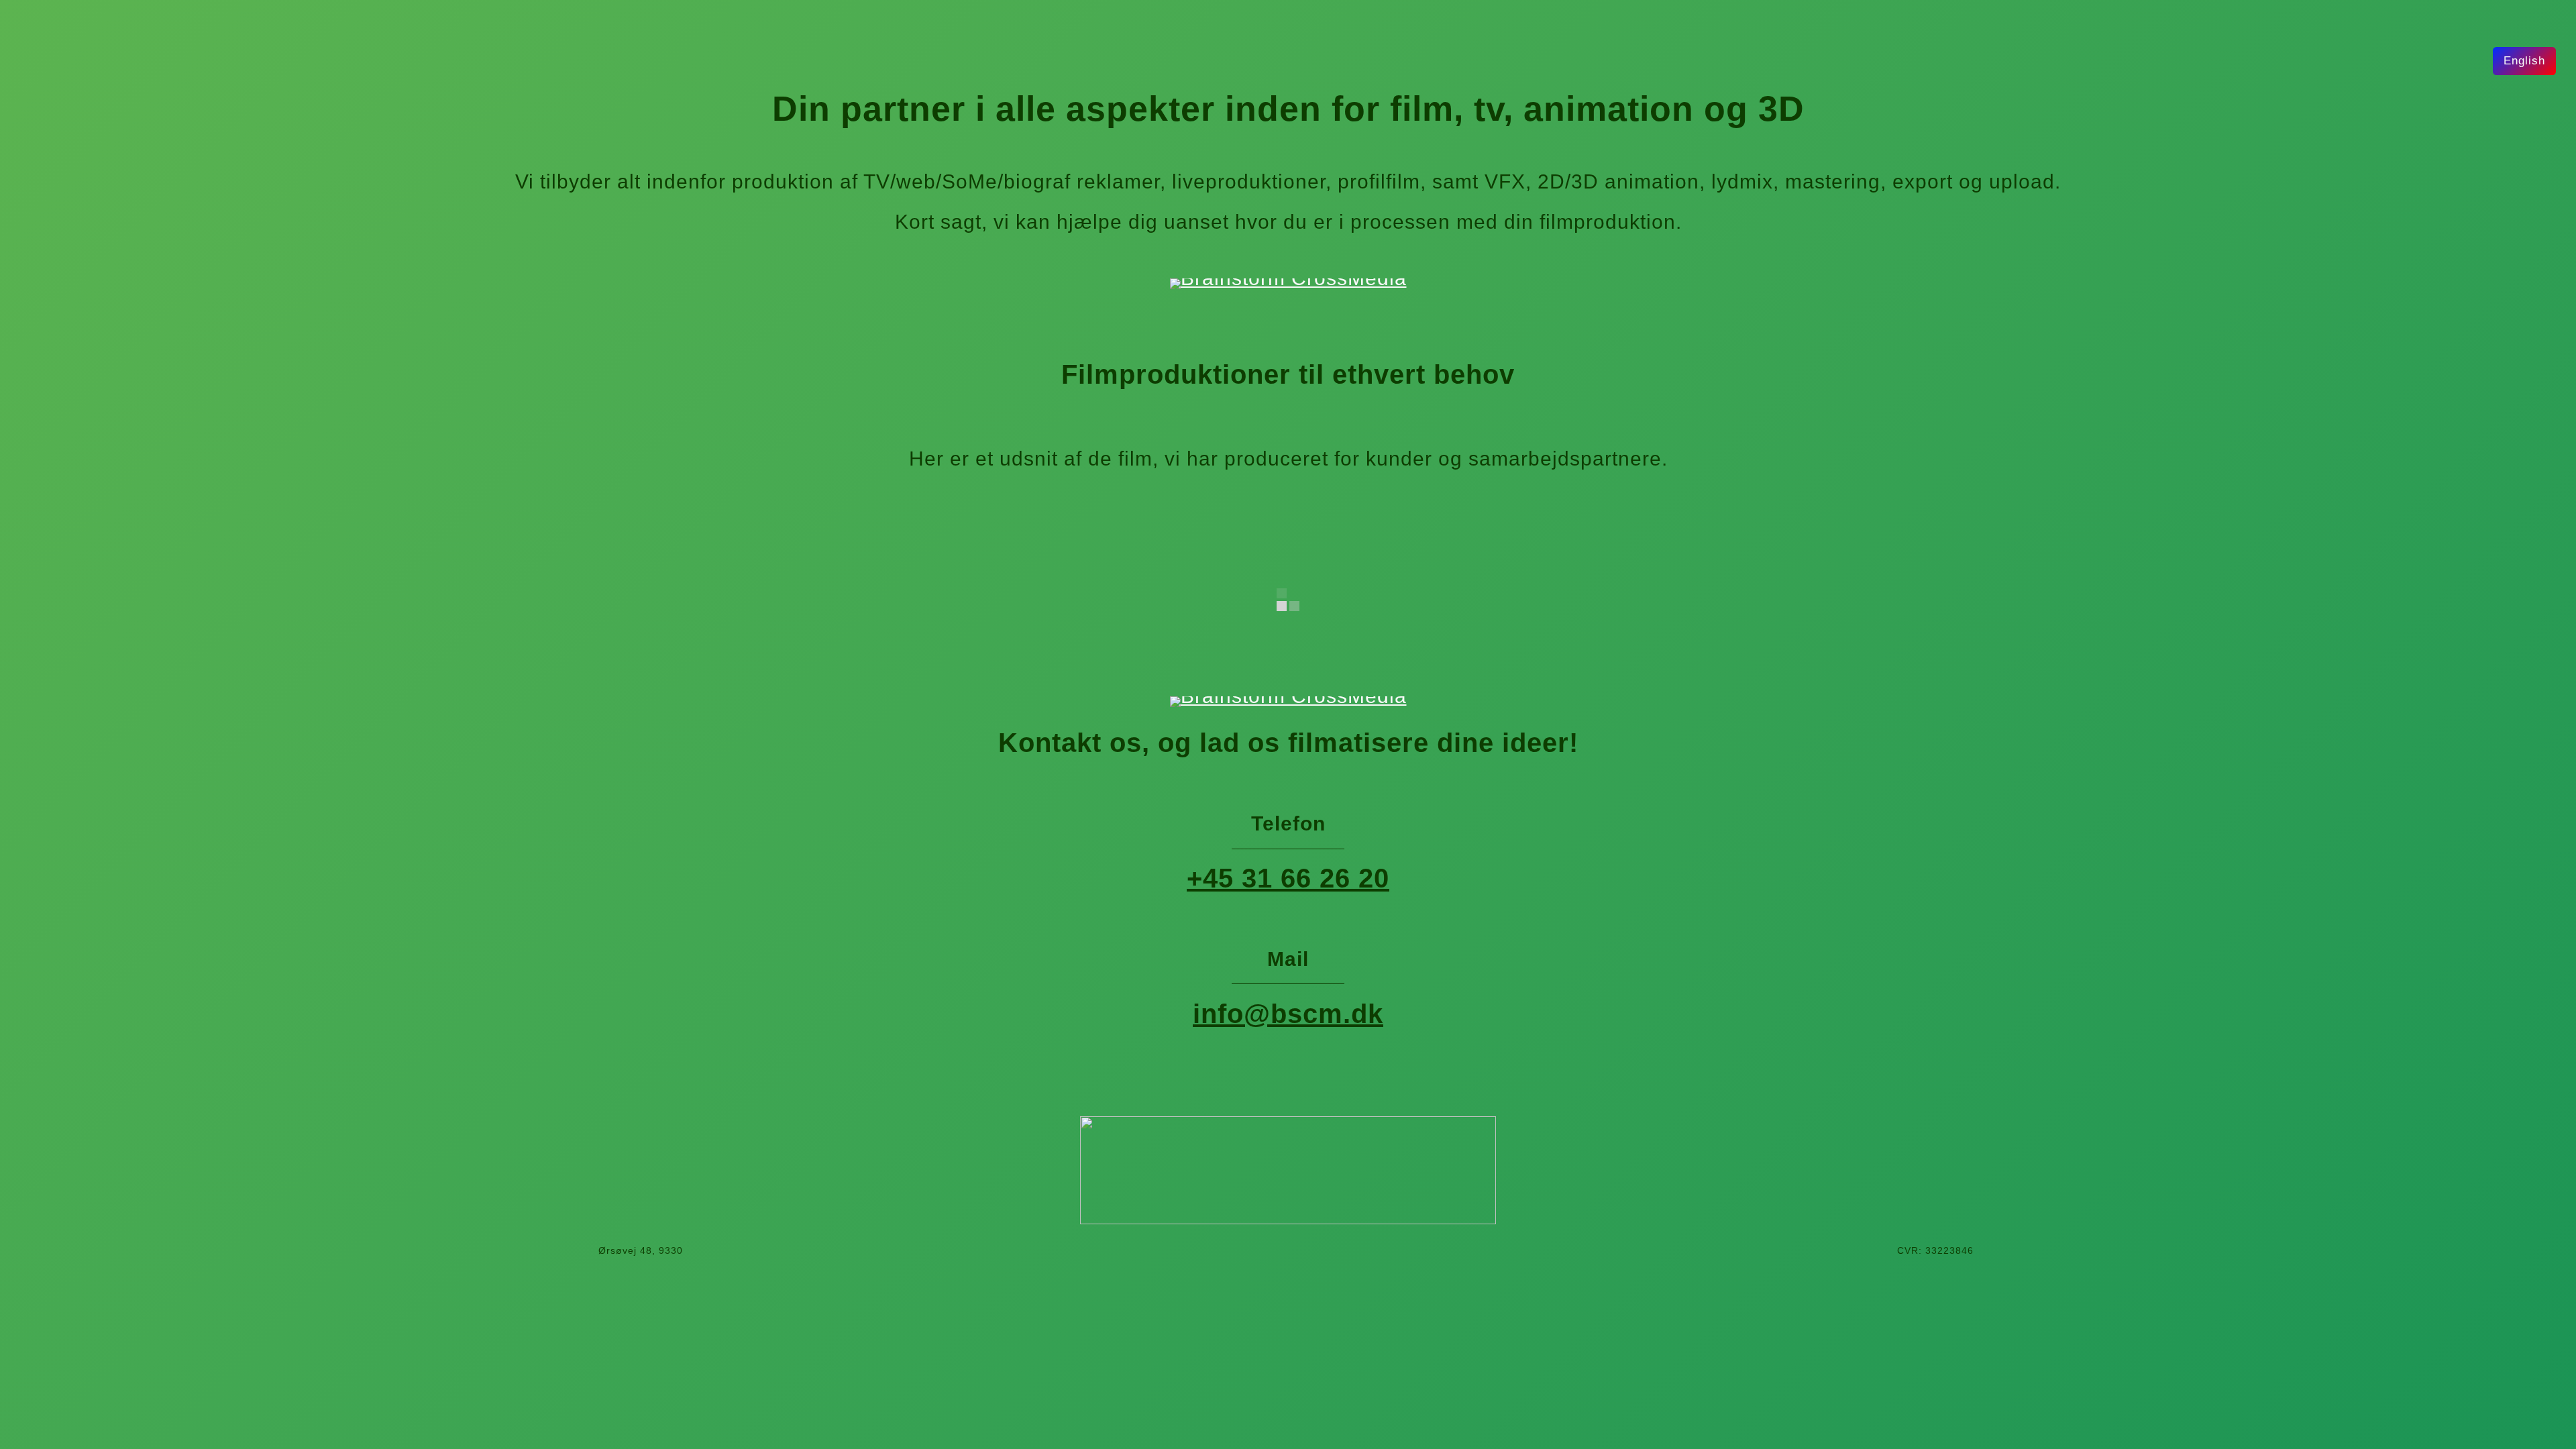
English (2524, 61)
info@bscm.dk (1288, 1014)
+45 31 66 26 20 (1288, 878)
